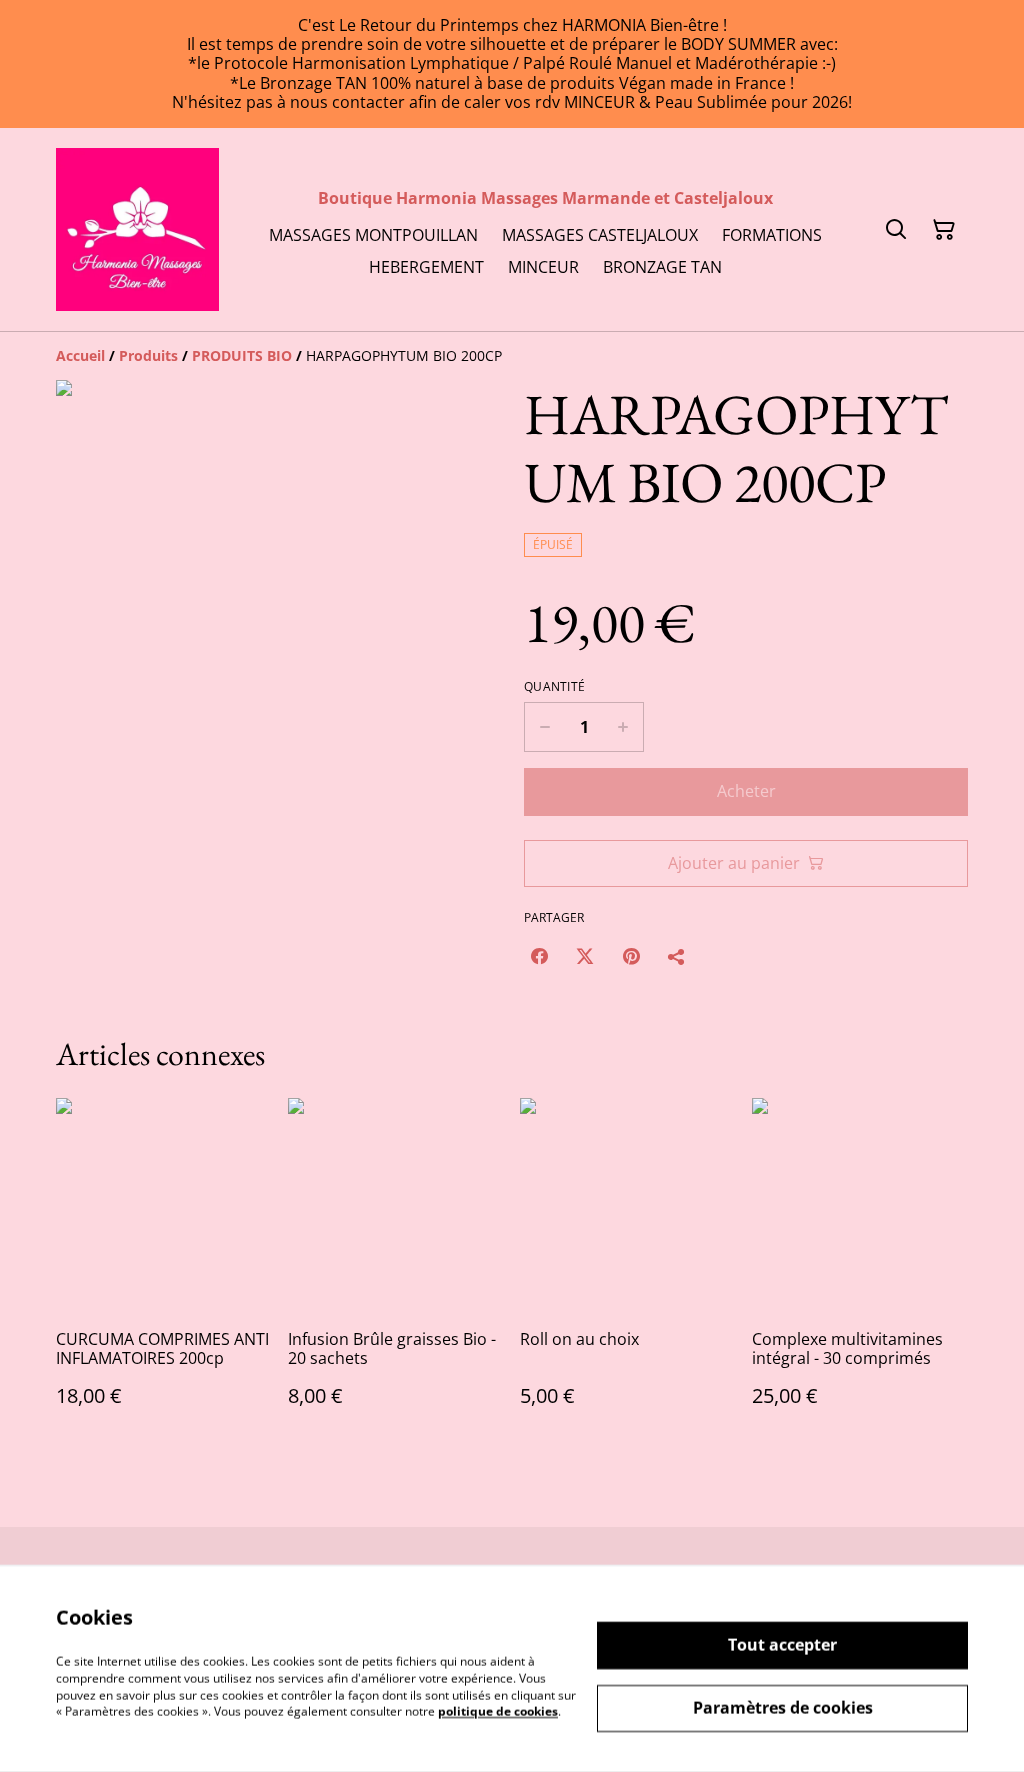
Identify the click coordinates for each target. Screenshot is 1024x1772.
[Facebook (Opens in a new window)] (539, 956)
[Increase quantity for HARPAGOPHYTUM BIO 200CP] (623, 727)
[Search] (896, 230)
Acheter (746, 791)
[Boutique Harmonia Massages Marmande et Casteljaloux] (137, 229)
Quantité (554, 687)
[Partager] (677, 956)
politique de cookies (498, 1711)
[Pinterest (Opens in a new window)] (631, 956)
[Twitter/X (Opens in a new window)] (585, 956)
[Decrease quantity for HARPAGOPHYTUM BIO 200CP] (544, 727)
